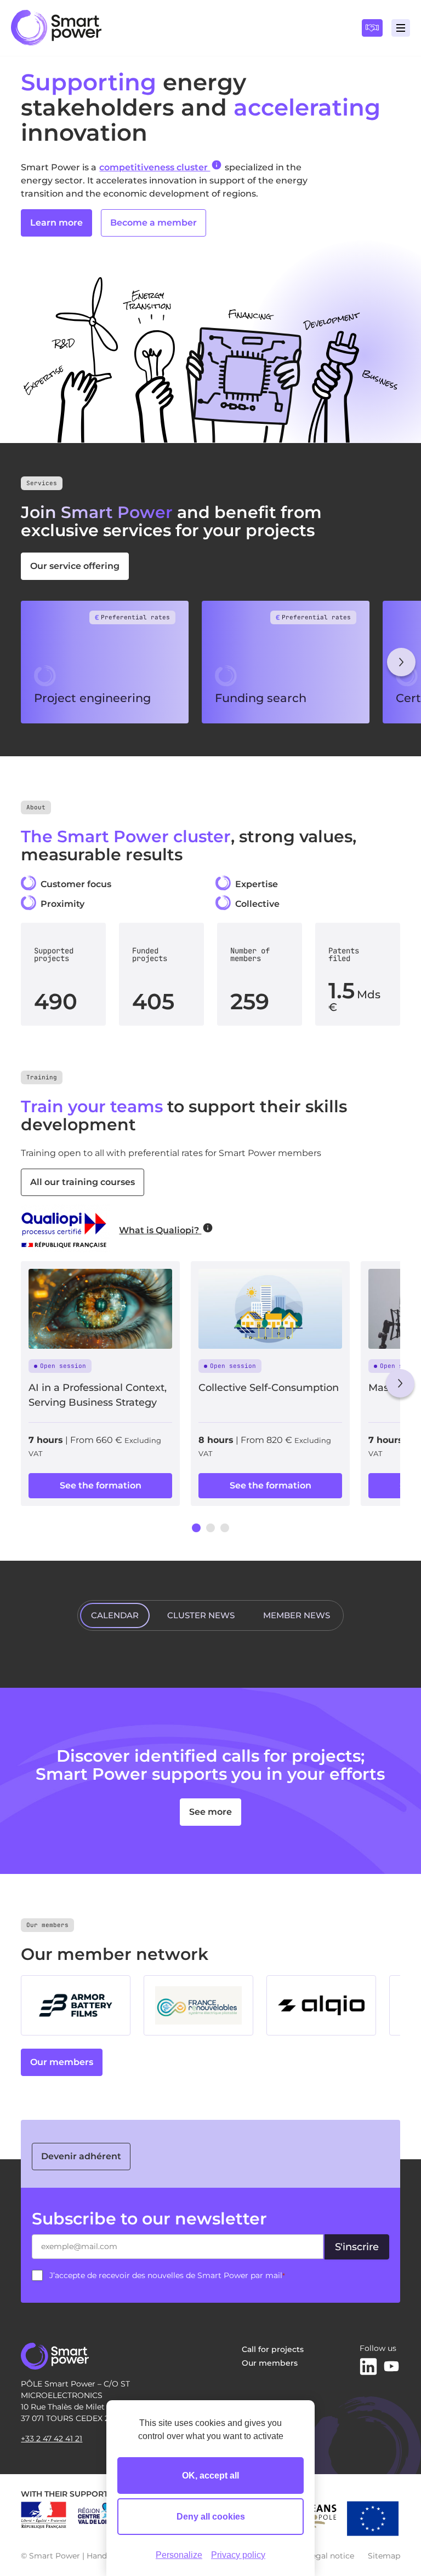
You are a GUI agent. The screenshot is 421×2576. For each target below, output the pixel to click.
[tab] (115, 1615)
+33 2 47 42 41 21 (52, 2439)
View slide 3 (225, 1528)
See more (210, 1812)
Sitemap (384, 2556)
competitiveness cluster (155, 167)
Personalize (179, 2555)
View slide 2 (210, 1528)
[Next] (401, 662)
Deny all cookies (211, 2517)
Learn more (56, 223)
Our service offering (75, 566)
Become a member (153, 223)
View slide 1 (196, 1528)
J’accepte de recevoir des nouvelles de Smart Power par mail (167, 2275)
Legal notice (331, 2556)
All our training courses (83, 1182)
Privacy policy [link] (238, 2555)
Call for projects (273, 2349)
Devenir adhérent (81, 2156)
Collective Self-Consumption (269, 1388)
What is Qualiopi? (160, 1230)
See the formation (101, 1485)
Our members (62, 2062)
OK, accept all (210, 2476)
